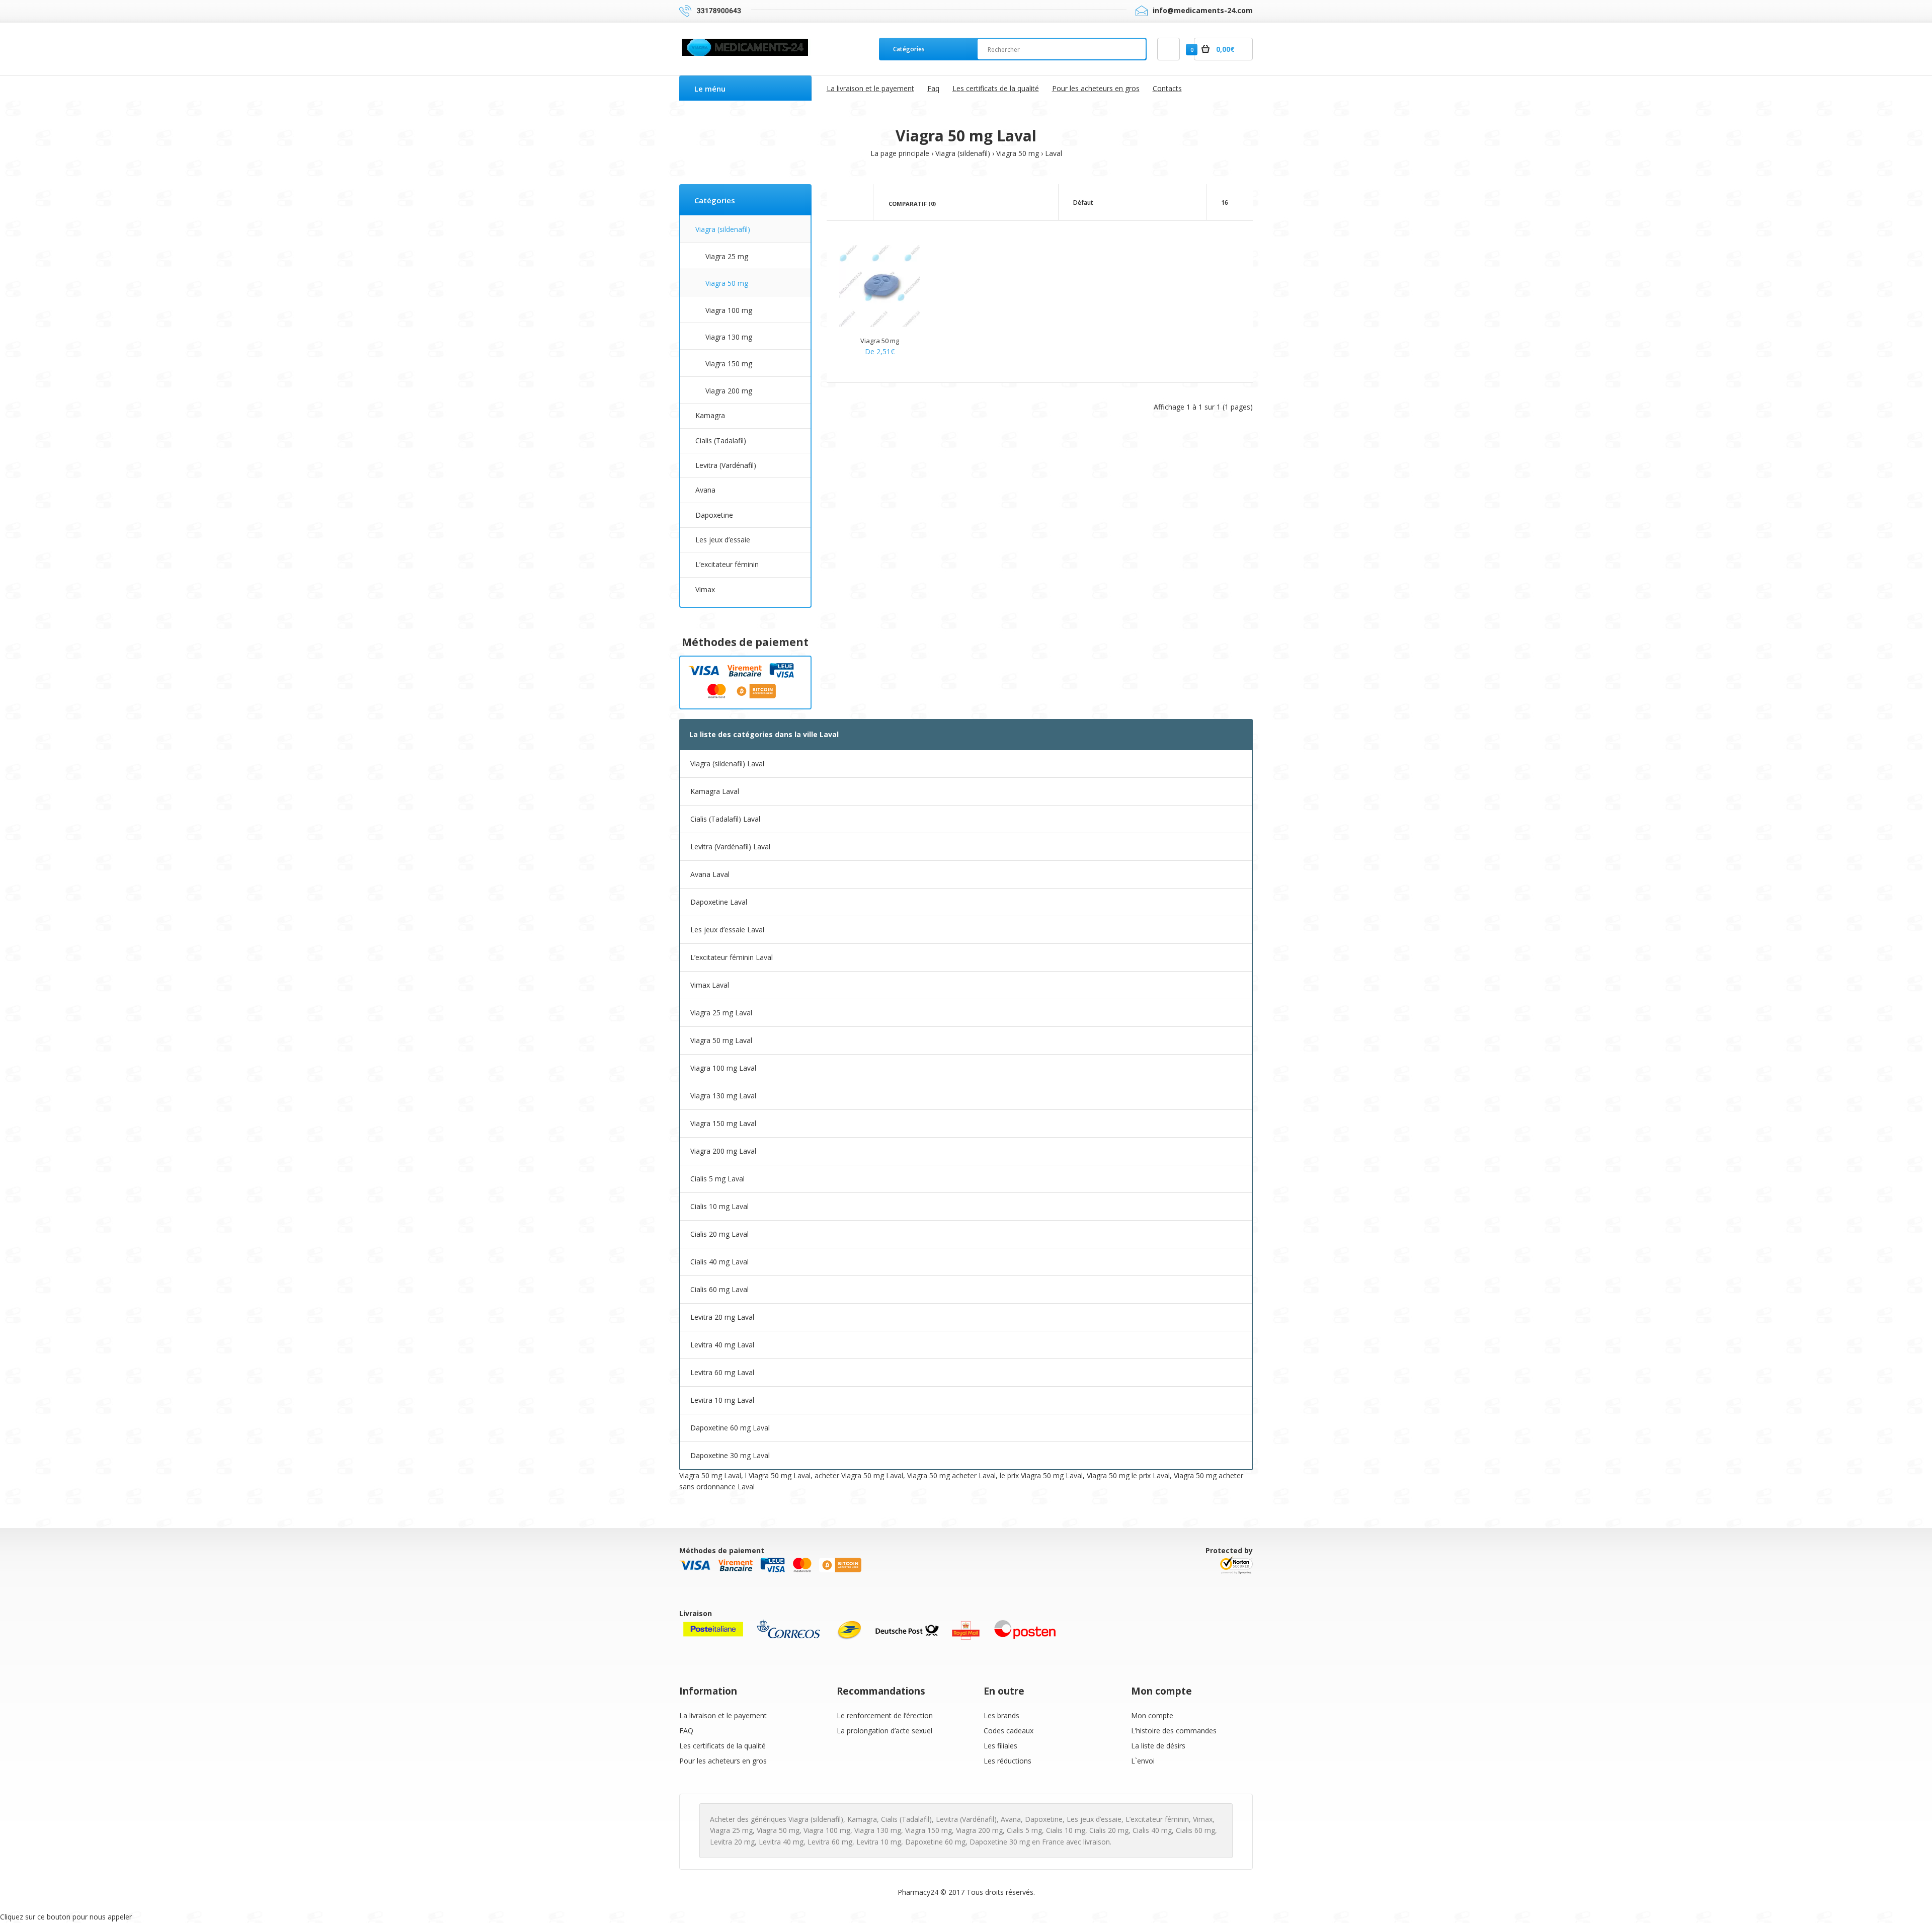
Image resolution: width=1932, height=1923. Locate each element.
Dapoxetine (714, 515)
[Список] (857, 203)
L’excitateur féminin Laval (732, 957)
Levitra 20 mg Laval (722, 1317)
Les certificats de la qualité (722, 1746)
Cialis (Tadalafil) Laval (725, 819)
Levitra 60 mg (830, 1842)
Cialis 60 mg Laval (719, 1289)
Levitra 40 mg (781, 1842)
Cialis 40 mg (1152, 1830)
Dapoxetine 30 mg (1000, 1842)
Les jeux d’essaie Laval (727, 930)
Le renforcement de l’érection (885, 1715)
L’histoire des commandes (1174, 1731)
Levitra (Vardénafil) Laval (730, 847)
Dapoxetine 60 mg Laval (730, 1428)
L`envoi (1143, 1761)
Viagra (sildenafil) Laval (727, 764)
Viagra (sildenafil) (963, 153)
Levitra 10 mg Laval (722, 1400)
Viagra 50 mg (1018, 153)
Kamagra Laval (715, 791)
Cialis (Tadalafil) (721, 440)
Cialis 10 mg (1066, 1830)
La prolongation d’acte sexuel (884, 1731)
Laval (1054, 153)
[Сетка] (842, 203)
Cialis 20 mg (1109, 1830)
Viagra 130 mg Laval (723, 1096)
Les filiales (1000, 1746)
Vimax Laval (710, 985)
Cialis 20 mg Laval (719, 1234)
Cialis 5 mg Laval (717, 1179)
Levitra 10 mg (879, 1842)
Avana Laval (710, 874)
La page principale (900, 153)
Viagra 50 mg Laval (721, 1040)
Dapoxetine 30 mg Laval (730, 1455)
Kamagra (710, 415)
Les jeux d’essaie (723, 540)
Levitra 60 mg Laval (722, 1372)
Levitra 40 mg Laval (722, 1345)
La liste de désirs (1158, 1746)
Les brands (1001, 1715)
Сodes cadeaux (1009, 1731)
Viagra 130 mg (729, 337)
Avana (705, 490)
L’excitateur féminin (727, 564)
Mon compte (1152, 1715)
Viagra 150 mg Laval (723, 1123)
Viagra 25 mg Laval (721, 1013)
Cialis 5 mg (1024, 1830)
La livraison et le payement (723, 1715)
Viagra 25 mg (727, 256)
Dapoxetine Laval (719, 902)
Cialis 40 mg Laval (719, 1262)
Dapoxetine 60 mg (935, 1842)
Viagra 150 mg (729, 364)
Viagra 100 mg (729, 310)
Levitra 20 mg (732, 1842)
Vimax (705, 589)
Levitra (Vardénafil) (726, 465)
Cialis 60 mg (1195, 1830)
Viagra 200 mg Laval (723, 1151)
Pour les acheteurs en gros (723, 1761)
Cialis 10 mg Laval (719, 1206)
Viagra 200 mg (729, 391)
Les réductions (1008, 1761)
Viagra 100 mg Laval (723, 1068)
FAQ (686, 1731)
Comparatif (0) (912, 204)
